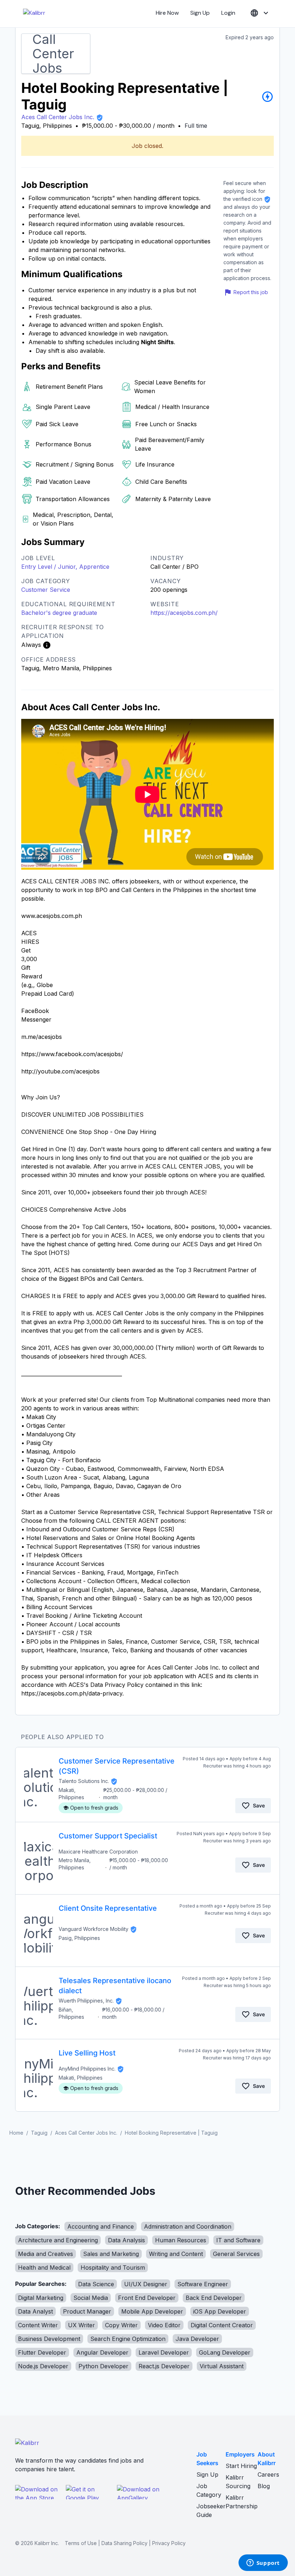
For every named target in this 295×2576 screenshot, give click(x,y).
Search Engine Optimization (128, 2339)
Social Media (91, 2298)
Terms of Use (81, 2543)
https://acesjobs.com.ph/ (184, 613)
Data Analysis (126, 2240)
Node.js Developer (43, 2366)
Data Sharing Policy (124, 2543)
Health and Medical (44, 2267)
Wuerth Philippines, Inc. (86, 2001)
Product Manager (87, 2311)
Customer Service (46, 590)
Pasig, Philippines (79, 1938)
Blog (264, 2486)
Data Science (96, 2284)
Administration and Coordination (188, 2226)
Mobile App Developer (152, 2311)
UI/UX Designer (146, 2284)
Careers (268, 2474)
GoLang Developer (225, 2352)
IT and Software (238, 2240)
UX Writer (81, 2325)
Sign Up (200, 13)
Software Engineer (203, 2284)
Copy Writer (121, 2325)
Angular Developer (102, 2352)
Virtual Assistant (222, 2366)
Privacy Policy (169, 2543)
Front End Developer (147, 2298)
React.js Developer (164, 2366)
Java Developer (197, 2339)
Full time (196, 126)
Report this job (251, 292)
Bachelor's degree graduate (59, 613)
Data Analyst (35, 2311)
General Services (236, 2254)
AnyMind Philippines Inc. (87, 2069)
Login (228, 13)
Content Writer (38, 2325)
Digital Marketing (41, 2298)
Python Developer (103, 2366)
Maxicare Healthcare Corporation (98, 1852)
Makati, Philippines (71, 1794)
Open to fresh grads (94, 1808)
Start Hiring (241, 2466)
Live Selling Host (87, 2053)
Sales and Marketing (111, 2254)
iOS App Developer (220, 2311)
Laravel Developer (164, 2352)
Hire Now (167, 13)
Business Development (49, 2339)
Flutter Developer (42, 2352)
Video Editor (164, 2325)
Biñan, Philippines (71, 2013)
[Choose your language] (260, 13)
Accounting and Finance (101, 2226)
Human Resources (181, 2240)
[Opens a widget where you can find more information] (263, 2563)
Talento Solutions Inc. (84, 1781)
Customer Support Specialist (108, 1836)
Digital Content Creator (222, 2325)
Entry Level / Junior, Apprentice (65, 567)
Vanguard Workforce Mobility (94, 1929)
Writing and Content (176, 2254)
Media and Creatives (46, 2254)
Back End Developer (214, 2298)
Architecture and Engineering (58, 2240)
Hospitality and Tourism (113, 2267)
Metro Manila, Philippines (75, 1864)
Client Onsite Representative (108, 1908)
